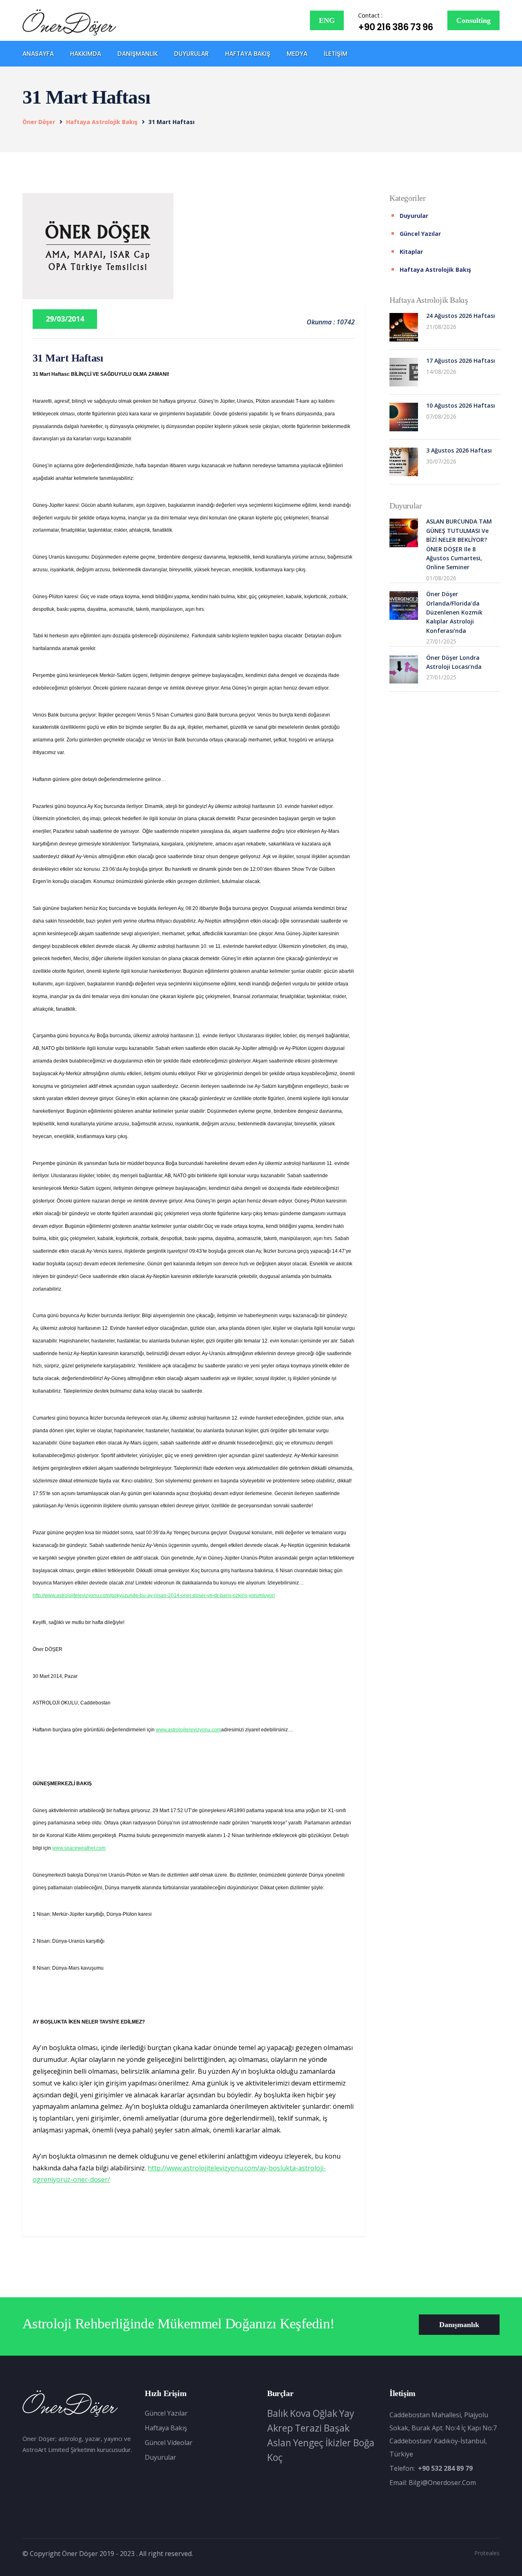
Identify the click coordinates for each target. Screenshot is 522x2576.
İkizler (338, 2443)
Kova (300, 2413)
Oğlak (325, 2413)
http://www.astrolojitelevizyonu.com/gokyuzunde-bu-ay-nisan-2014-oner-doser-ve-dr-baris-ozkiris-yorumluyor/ (154, 1595)
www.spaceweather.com (79, 1848)
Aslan (279, 2443)
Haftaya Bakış (248, 54)
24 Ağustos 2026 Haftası (461, 316)
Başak (337, 2428)
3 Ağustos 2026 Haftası (459, 450)
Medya (297, 54)
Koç (275, 2457)
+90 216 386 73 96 (396, 27)
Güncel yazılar (420, 234)
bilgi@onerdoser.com (442, 2483)
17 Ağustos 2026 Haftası (461, 361)
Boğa (364, 2443)
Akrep (280, 2428)
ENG (327, 20)
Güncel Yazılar (166, 2413)
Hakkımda (86, 54)
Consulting (473, 20)
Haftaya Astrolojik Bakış (102, 122)
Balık (278, 2413)
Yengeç (308, 2443)
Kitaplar (411, 252)
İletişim (336, 54)
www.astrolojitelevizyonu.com (188, 1730)
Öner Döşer (39, 122)
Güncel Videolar (169, 2443)
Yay (347, 2413)
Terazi (308, 2428)
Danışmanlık (138, 54)
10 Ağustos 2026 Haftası (461, 405)
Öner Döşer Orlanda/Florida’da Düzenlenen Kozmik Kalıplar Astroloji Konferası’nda (454, 612)
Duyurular (191, 54)
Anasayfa (38, 54)
